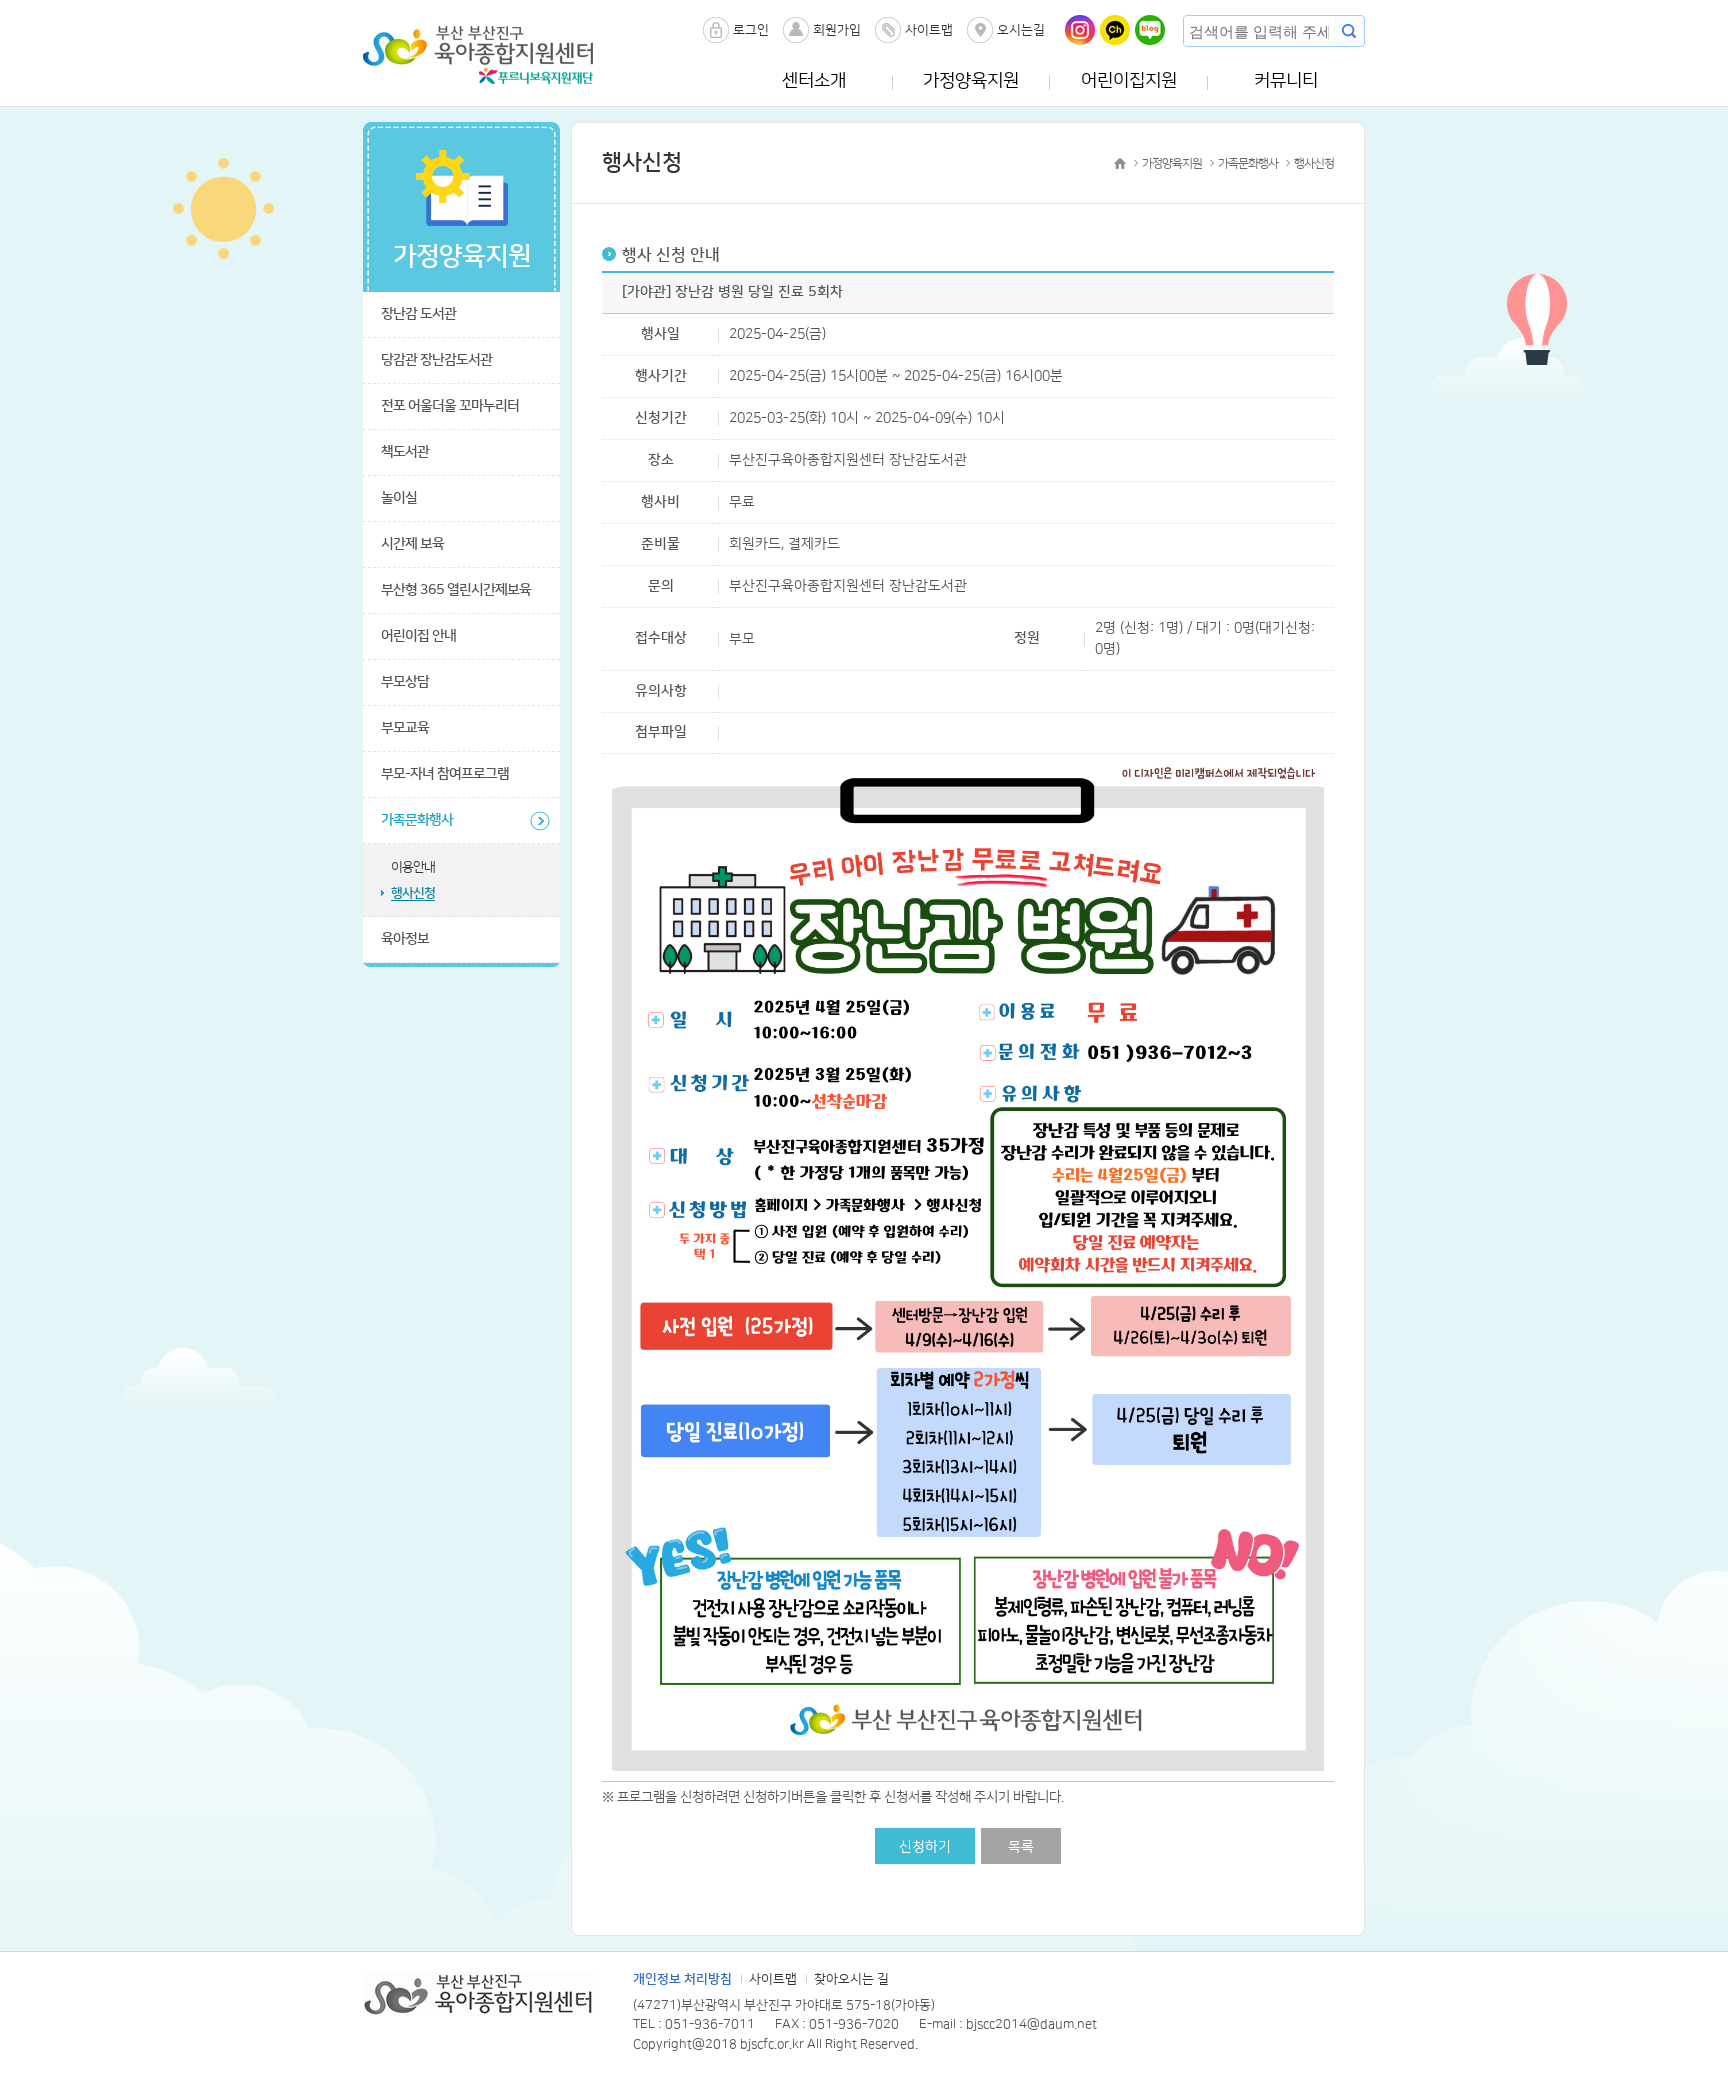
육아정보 (405, 939)
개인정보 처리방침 (682, 1979)
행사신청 (413, 893)
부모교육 (405, 728)
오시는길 (1021, 30)
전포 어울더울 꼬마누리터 (450, 406)
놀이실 (399, 498)
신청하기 (925, 1847)
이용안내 (413, 867)
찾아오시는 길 (851, 1979)
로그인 (751, 30)
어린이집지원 (1129, 81)
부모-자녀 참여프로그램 (445, 774)
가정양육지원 (971, 81)
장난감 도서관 (418, 314)
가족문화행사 (417, 820)
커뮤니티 (1286, 81)
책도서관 (405, 452)
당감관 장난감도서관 (436, 360)
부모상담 (405, 682)
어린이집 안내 (418, 636)
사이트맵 (929, 30)
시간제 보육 (412, 544)
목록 (1021, 1847)
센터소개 (814, 81)
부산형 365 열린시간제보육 (456, 590)
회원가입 (837, 30)
